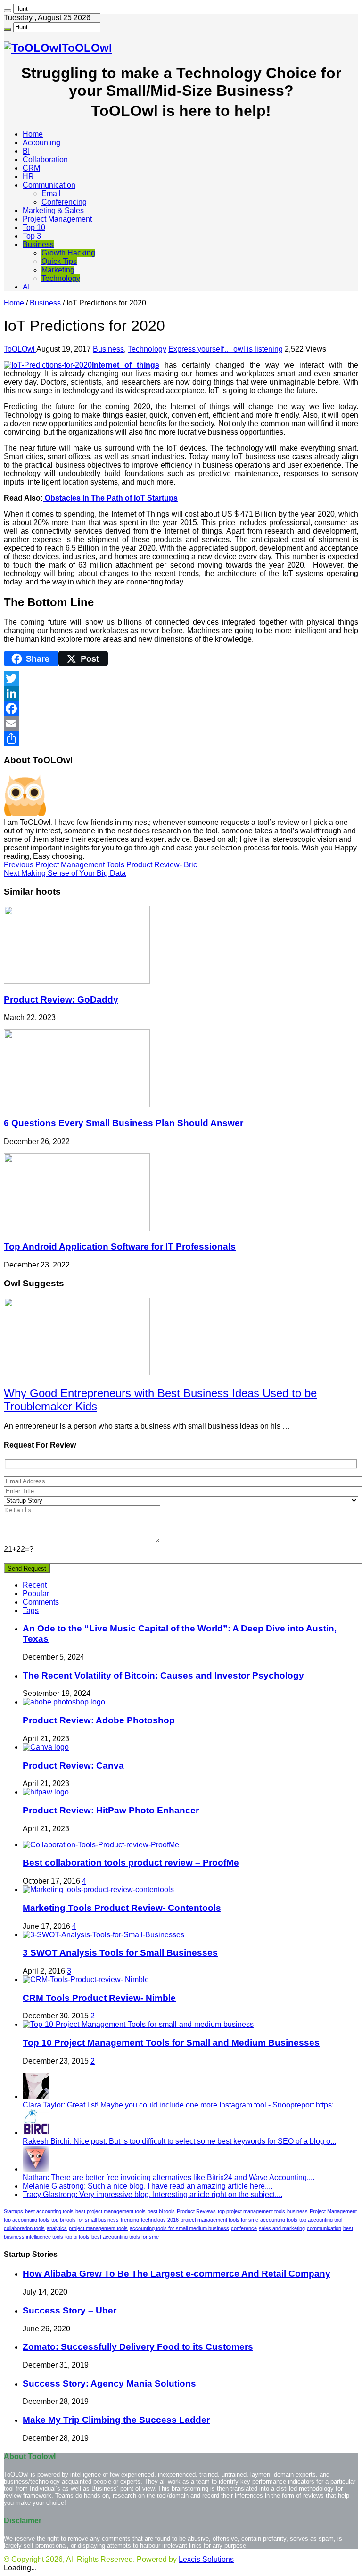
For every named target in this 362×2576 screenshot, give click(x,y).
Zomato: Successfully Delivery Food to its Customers (138, 2347)
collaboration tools (24, 2228)
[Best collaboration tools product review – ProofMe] (101, 1845)
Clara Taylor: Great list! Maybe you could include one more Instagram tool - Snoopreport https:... (181, 2105)
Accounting (41, 143)
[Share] (181, 739)
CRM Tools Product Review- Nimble (99, 1998)
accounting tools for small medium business (179, 2228)
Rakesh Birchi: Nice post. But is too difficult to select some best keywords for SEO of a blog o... (179, 2141)
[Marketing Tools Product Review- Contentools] (98, 1889)
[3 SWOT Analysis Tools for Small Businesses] (103, 1935)
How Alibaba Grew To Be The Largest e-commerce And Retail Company (177, 2274)
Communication (49, 185)
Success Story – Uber (70, 2310)
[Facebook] (181, 708)
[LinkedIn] (181, 693)
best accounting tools (49, 2211)
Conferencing (64, 202)
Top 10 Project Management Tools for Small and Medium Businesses (171, 2043)
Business (38, 244)
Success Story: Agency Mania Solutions (109, 2383)
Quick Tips (59, 261)
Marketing (58, 270)
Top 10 (34, 227)
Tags (31, 1610)
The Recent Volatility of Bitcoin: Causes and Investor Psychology (163, 1675)
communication (324, 2228)
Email (51, 193)
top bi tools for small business (85, 2220)
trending (130, 2220)
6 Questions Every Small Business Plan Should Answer (123, 1123)
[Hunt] (8, 11)
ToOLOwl (20, 349)
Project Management (57, 219)
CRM (31, 168)
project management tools (98, 2228)
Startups (13, 2211)
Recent (35, 1585)
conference (244, 2228)
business (297, 2211)
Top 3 (32, 236)
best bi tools (161, 2211)
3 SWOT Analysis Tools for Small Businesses (120, 1953)
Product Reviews (196, 2211)
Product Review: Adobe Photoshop (99, 1720)
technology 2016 (160, 2220)
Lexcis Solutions (206, 2559)
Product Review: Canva (73, 1765)
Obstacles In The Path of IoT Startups (110, 498)
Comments (41, 1602)
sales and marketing (282, 2228)
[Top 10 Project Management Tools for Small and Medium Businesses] (138, 2024)
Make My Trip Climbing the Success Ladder (116, 2420)
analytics (57, 2228)
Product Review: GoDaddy (61, 1000)
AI (26, 287)
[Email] (181, 724)
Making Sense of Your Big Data (65, 873)
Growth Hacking (68, 253)
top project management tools (251, 2211)
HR (28, 177)
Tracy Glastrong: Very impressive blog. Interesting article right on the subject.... (152, 2194)
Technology (61, 278)
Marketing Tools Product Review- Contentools (122, 1908)
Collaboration (45, 160)
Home (33, 134)
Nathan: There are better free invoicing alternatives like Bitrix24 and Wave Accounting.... (169, 2177)
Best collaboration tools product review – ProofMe (131, 1863)
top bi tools (77, 2237)
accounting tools (279, 2220)
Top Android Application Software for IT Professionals (120, 1247)
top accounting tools (27, 2220)
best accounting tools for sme (125, 2237)
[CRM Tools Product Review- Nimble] (86, 1979)
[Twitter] (181, 678)
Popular (36, 1593)
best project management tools (111, 2211)
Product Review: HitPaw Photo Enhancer (111, 1810)
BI (26, 151)
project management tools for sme (219, 2220)
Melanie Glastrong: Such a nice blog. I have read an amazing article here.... (148, 2186)
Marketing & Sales (53, 210)
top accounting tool (321, 2220)
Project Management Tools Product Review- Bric (100, 865)
